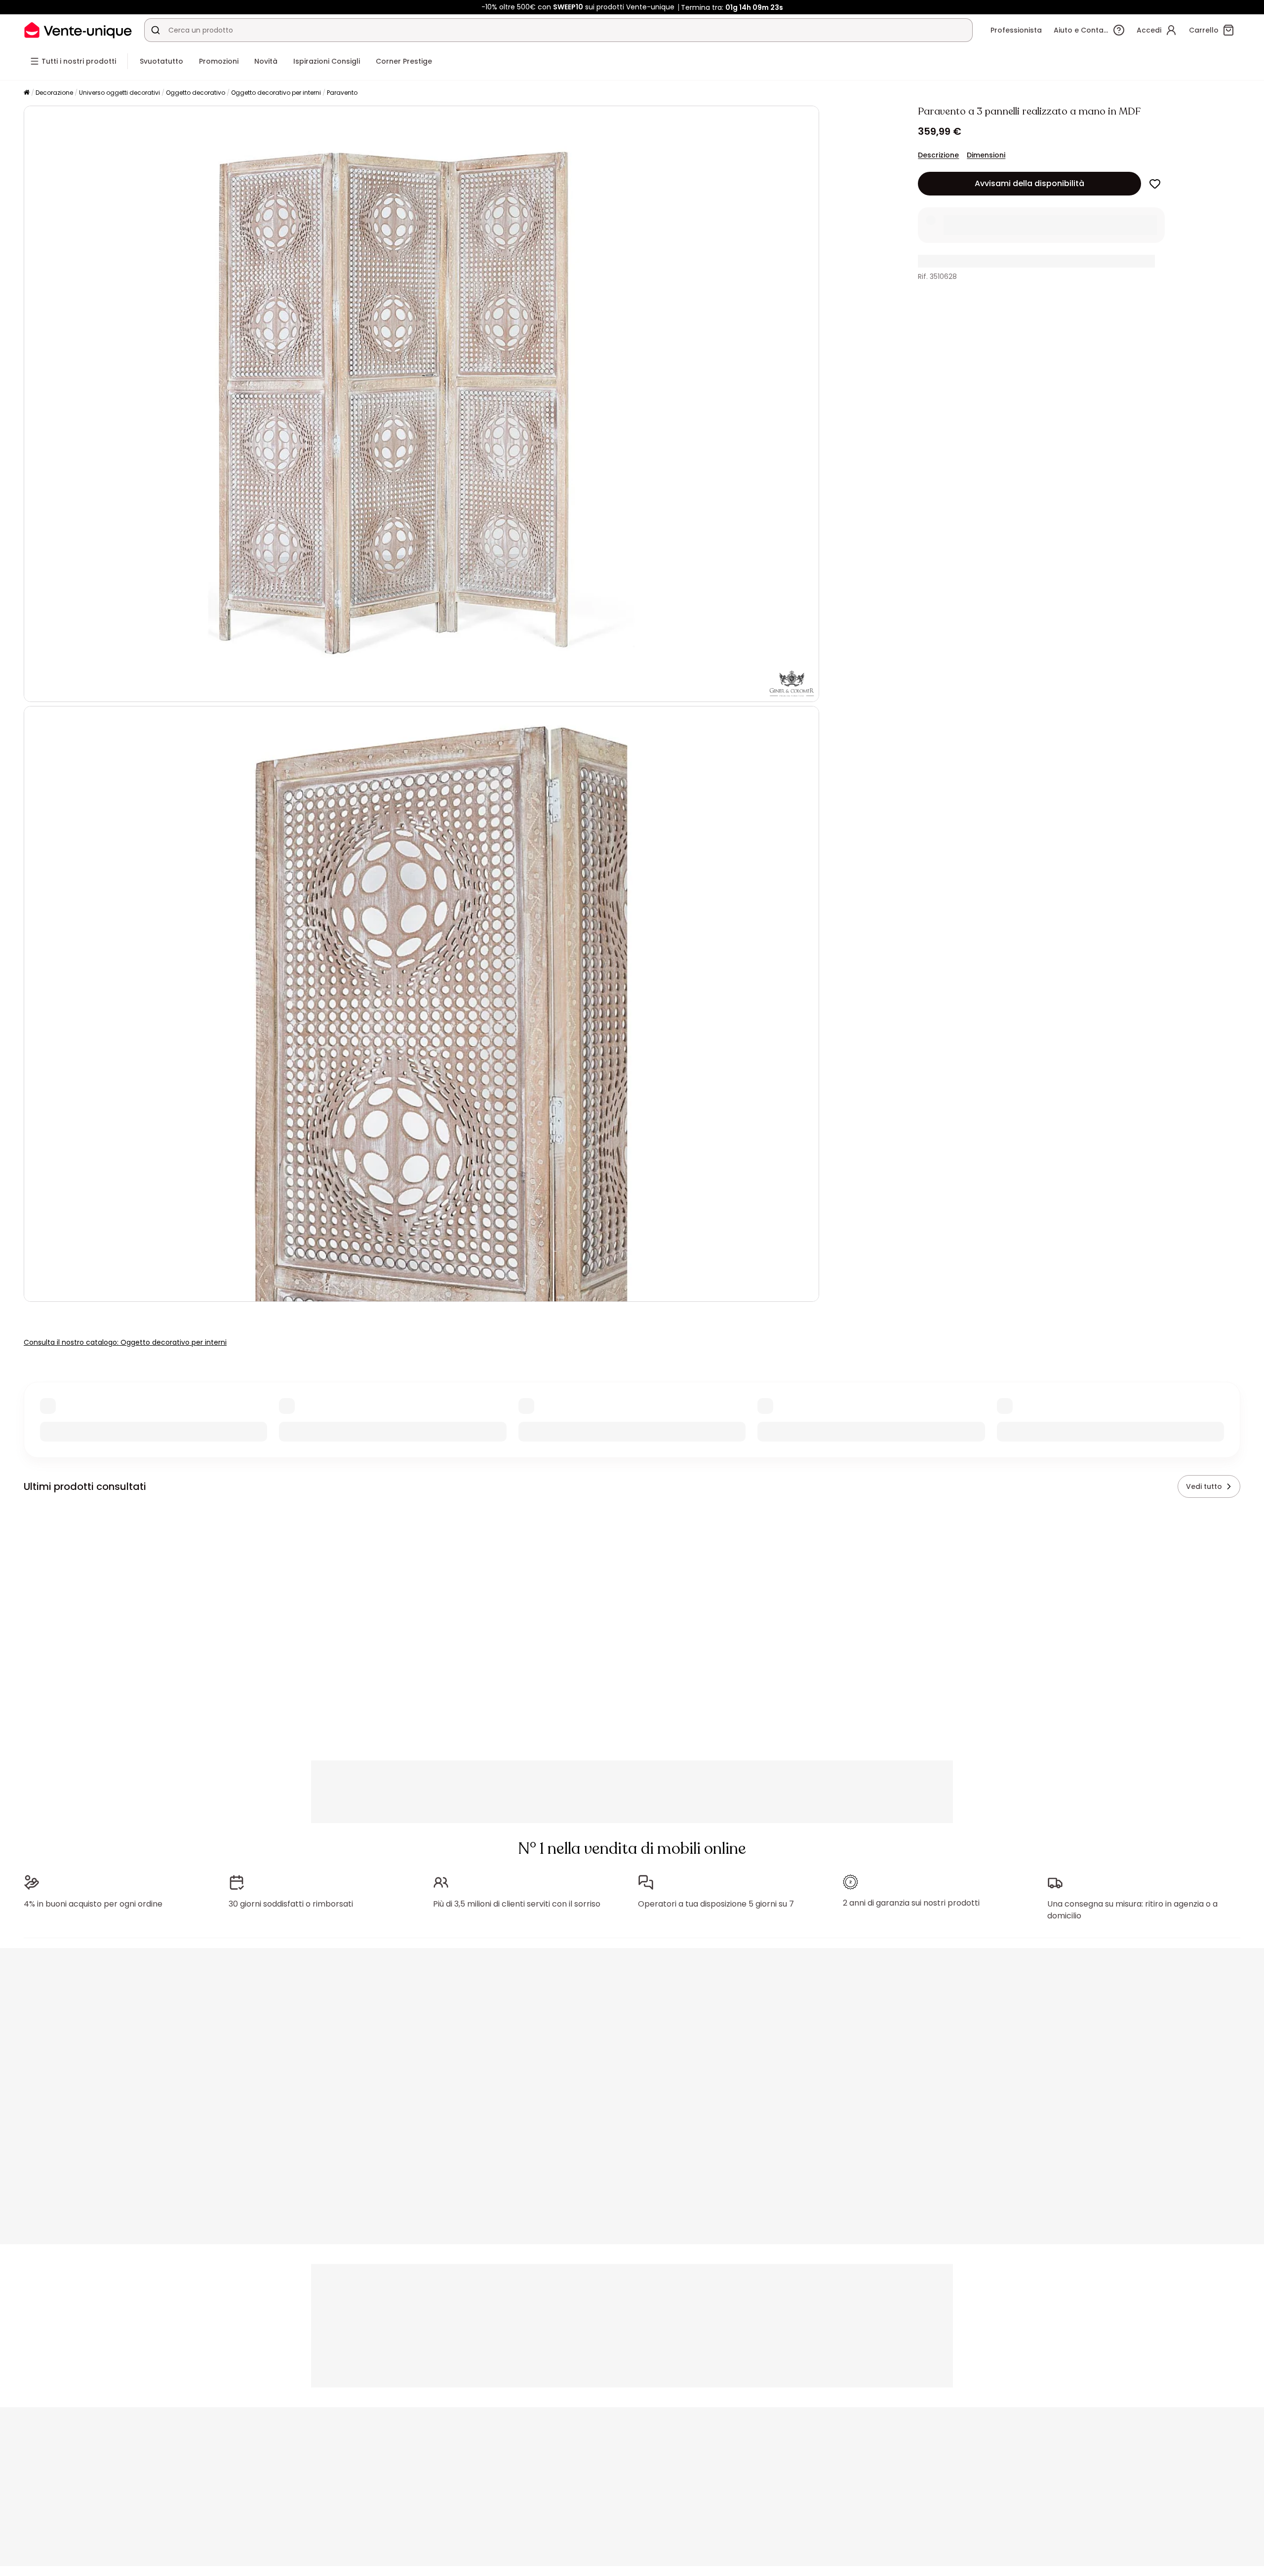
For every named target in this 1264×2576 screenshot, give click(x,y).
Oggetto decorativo (196, 93)
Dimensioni (986, 155)
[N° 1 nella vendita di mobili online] (78, 30)
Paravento (342, 93)
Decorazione (54, 93)
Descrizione (938, 155)
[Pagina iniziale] (27, 93)
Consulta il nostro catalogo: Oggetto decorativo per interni (125, 1342)
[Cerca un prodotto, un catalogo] (156, 30)
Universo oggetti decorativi (119, 93)
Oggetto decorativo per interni (276, 93)
